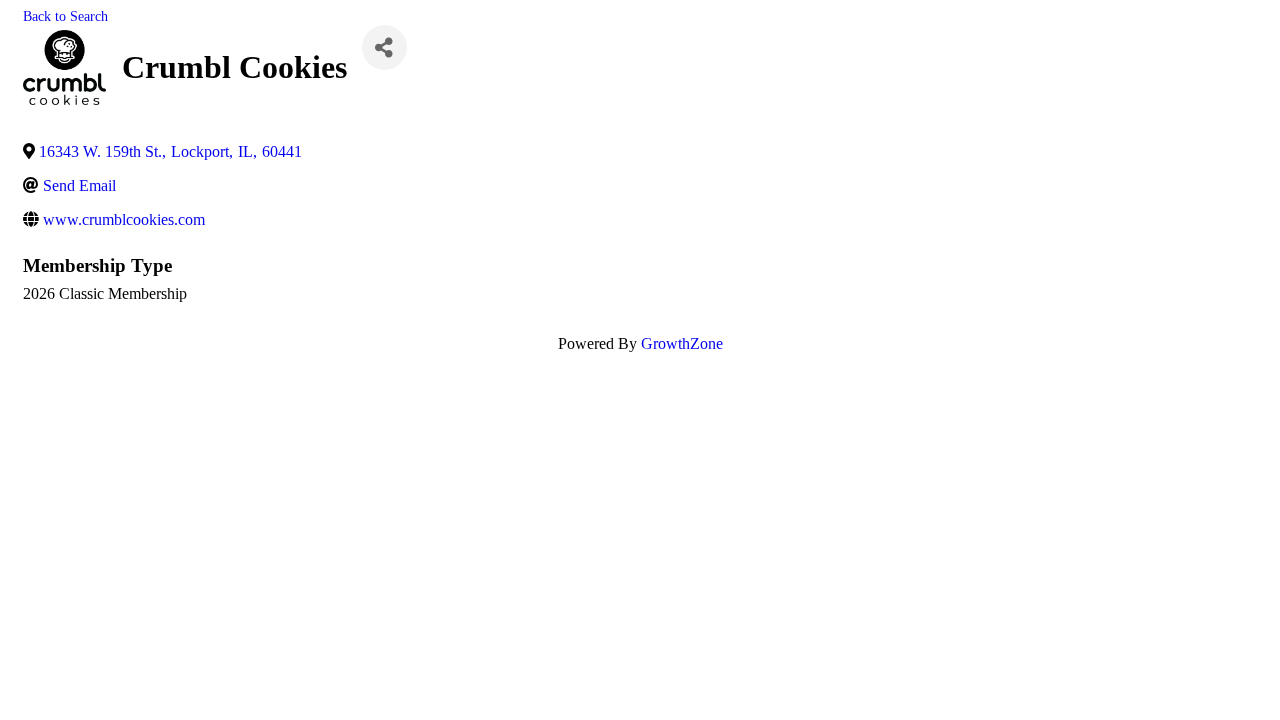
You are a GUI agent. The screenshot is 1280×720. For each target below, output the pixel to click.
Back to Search (65, 16)
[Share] (384, 47)
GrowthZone (682, 343)
